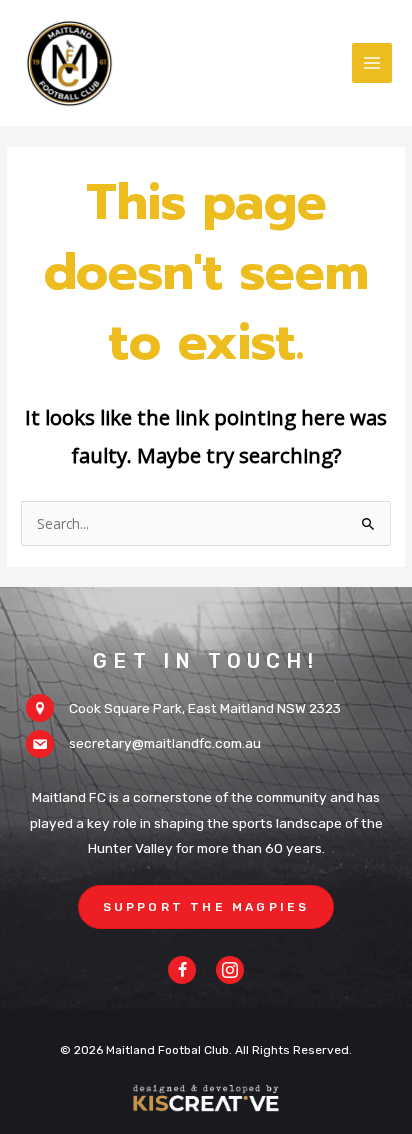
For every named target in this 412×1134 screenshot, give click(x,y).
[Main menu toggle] (372, 63)
